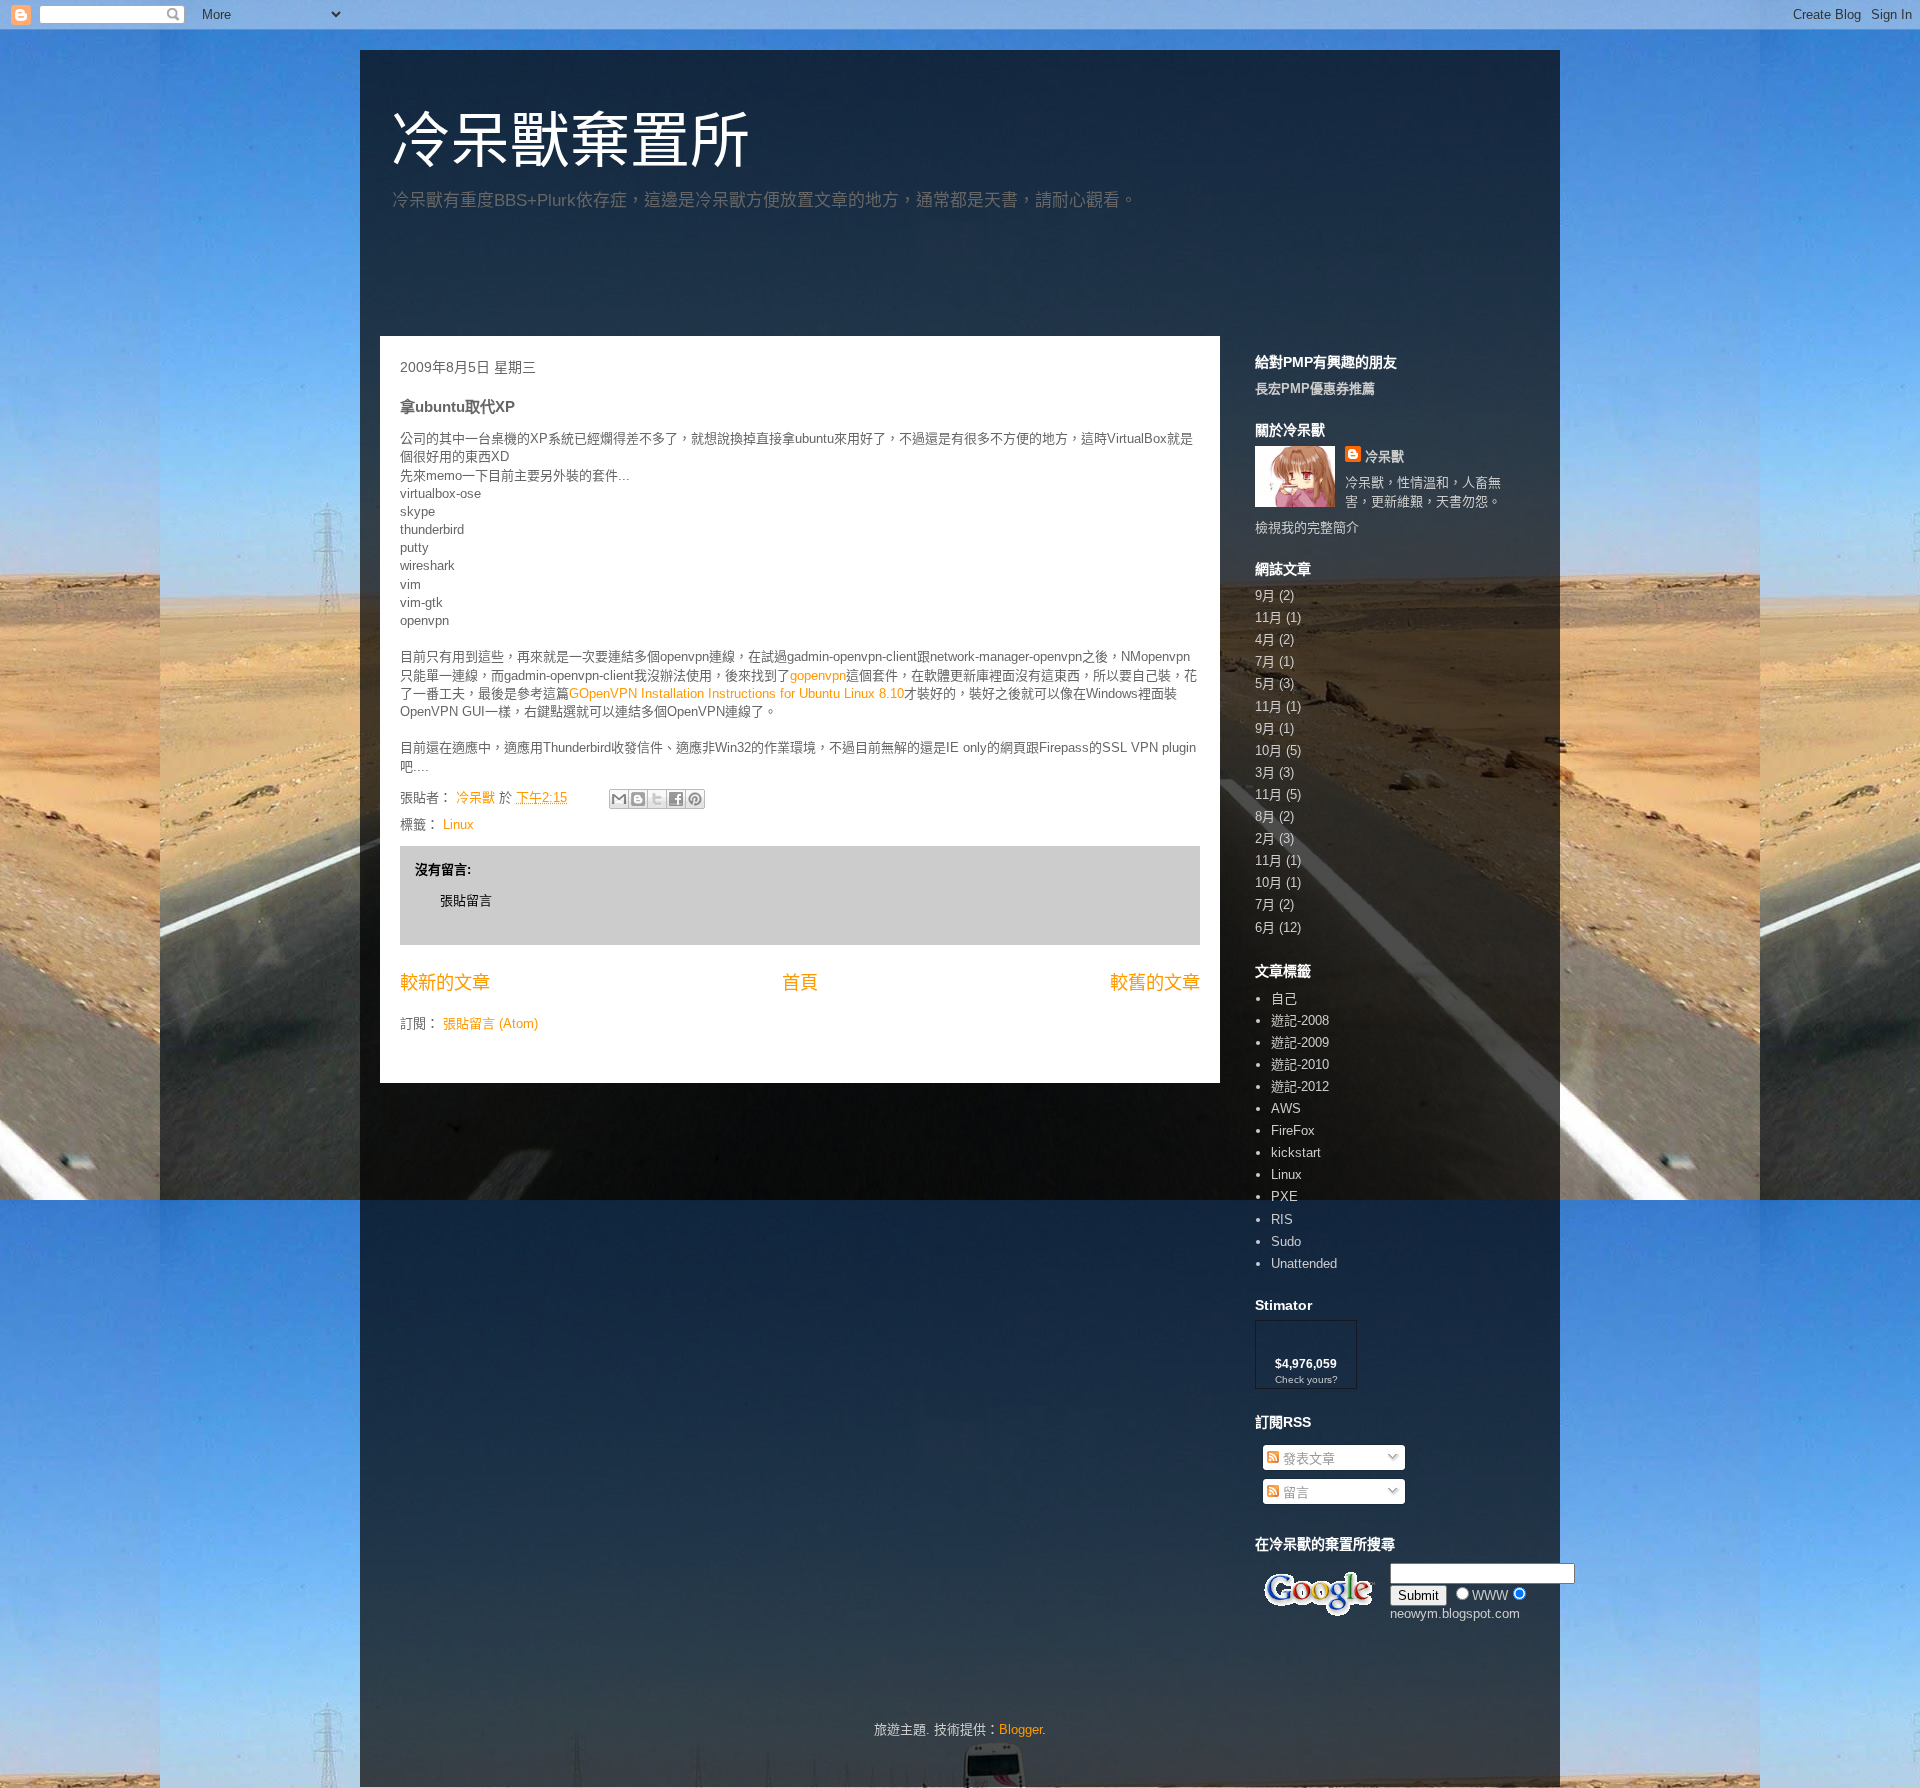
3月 (1265, 772)
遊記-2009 (1300, 1042)
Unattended (1304, 1263)
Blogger (1020, 1729)
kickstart (1296, 1152)
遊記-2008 (1300, 1020)
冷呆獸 (1384, 456)
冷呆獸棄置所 (570, 141)
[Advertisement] (614, 281)
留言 (1294, 1492)
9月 (1265, 595)
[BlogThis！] (638, 799)
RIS (1282, 1219)
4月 (1265, 639)
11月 (1268, 617)
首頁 (800, 983)
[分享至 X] (657, 799)
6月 (1265, 927)
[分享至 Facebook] (676, 799)
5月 (1265, 683)
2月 (1265, 838)
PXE (1284, 1196)
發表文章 (1307, 1458)
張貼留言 (466, 900)
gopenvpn (818, 675)
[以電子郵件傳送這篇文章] (619, 799)
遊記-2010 (1300, 1064)
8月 (1265, 816)
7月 (1265, 661)
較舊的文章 (1155, 983)
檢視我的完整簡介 (1307, 527)
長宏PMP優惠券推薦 (1315, 388)
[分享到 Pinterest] (695, 799)
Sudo (1286, 1241)
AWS (1286, 1108)
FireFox (1293, 1130)
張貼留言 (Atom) (490, 1023)
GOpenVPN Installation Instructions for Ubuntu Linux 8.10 (736, 693)
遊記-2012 (1300, 1086)
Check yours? (1306, 1379)
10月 (1268, 750)
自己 (1284, 998)
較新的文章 (445, 983)
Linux (458, 824)
